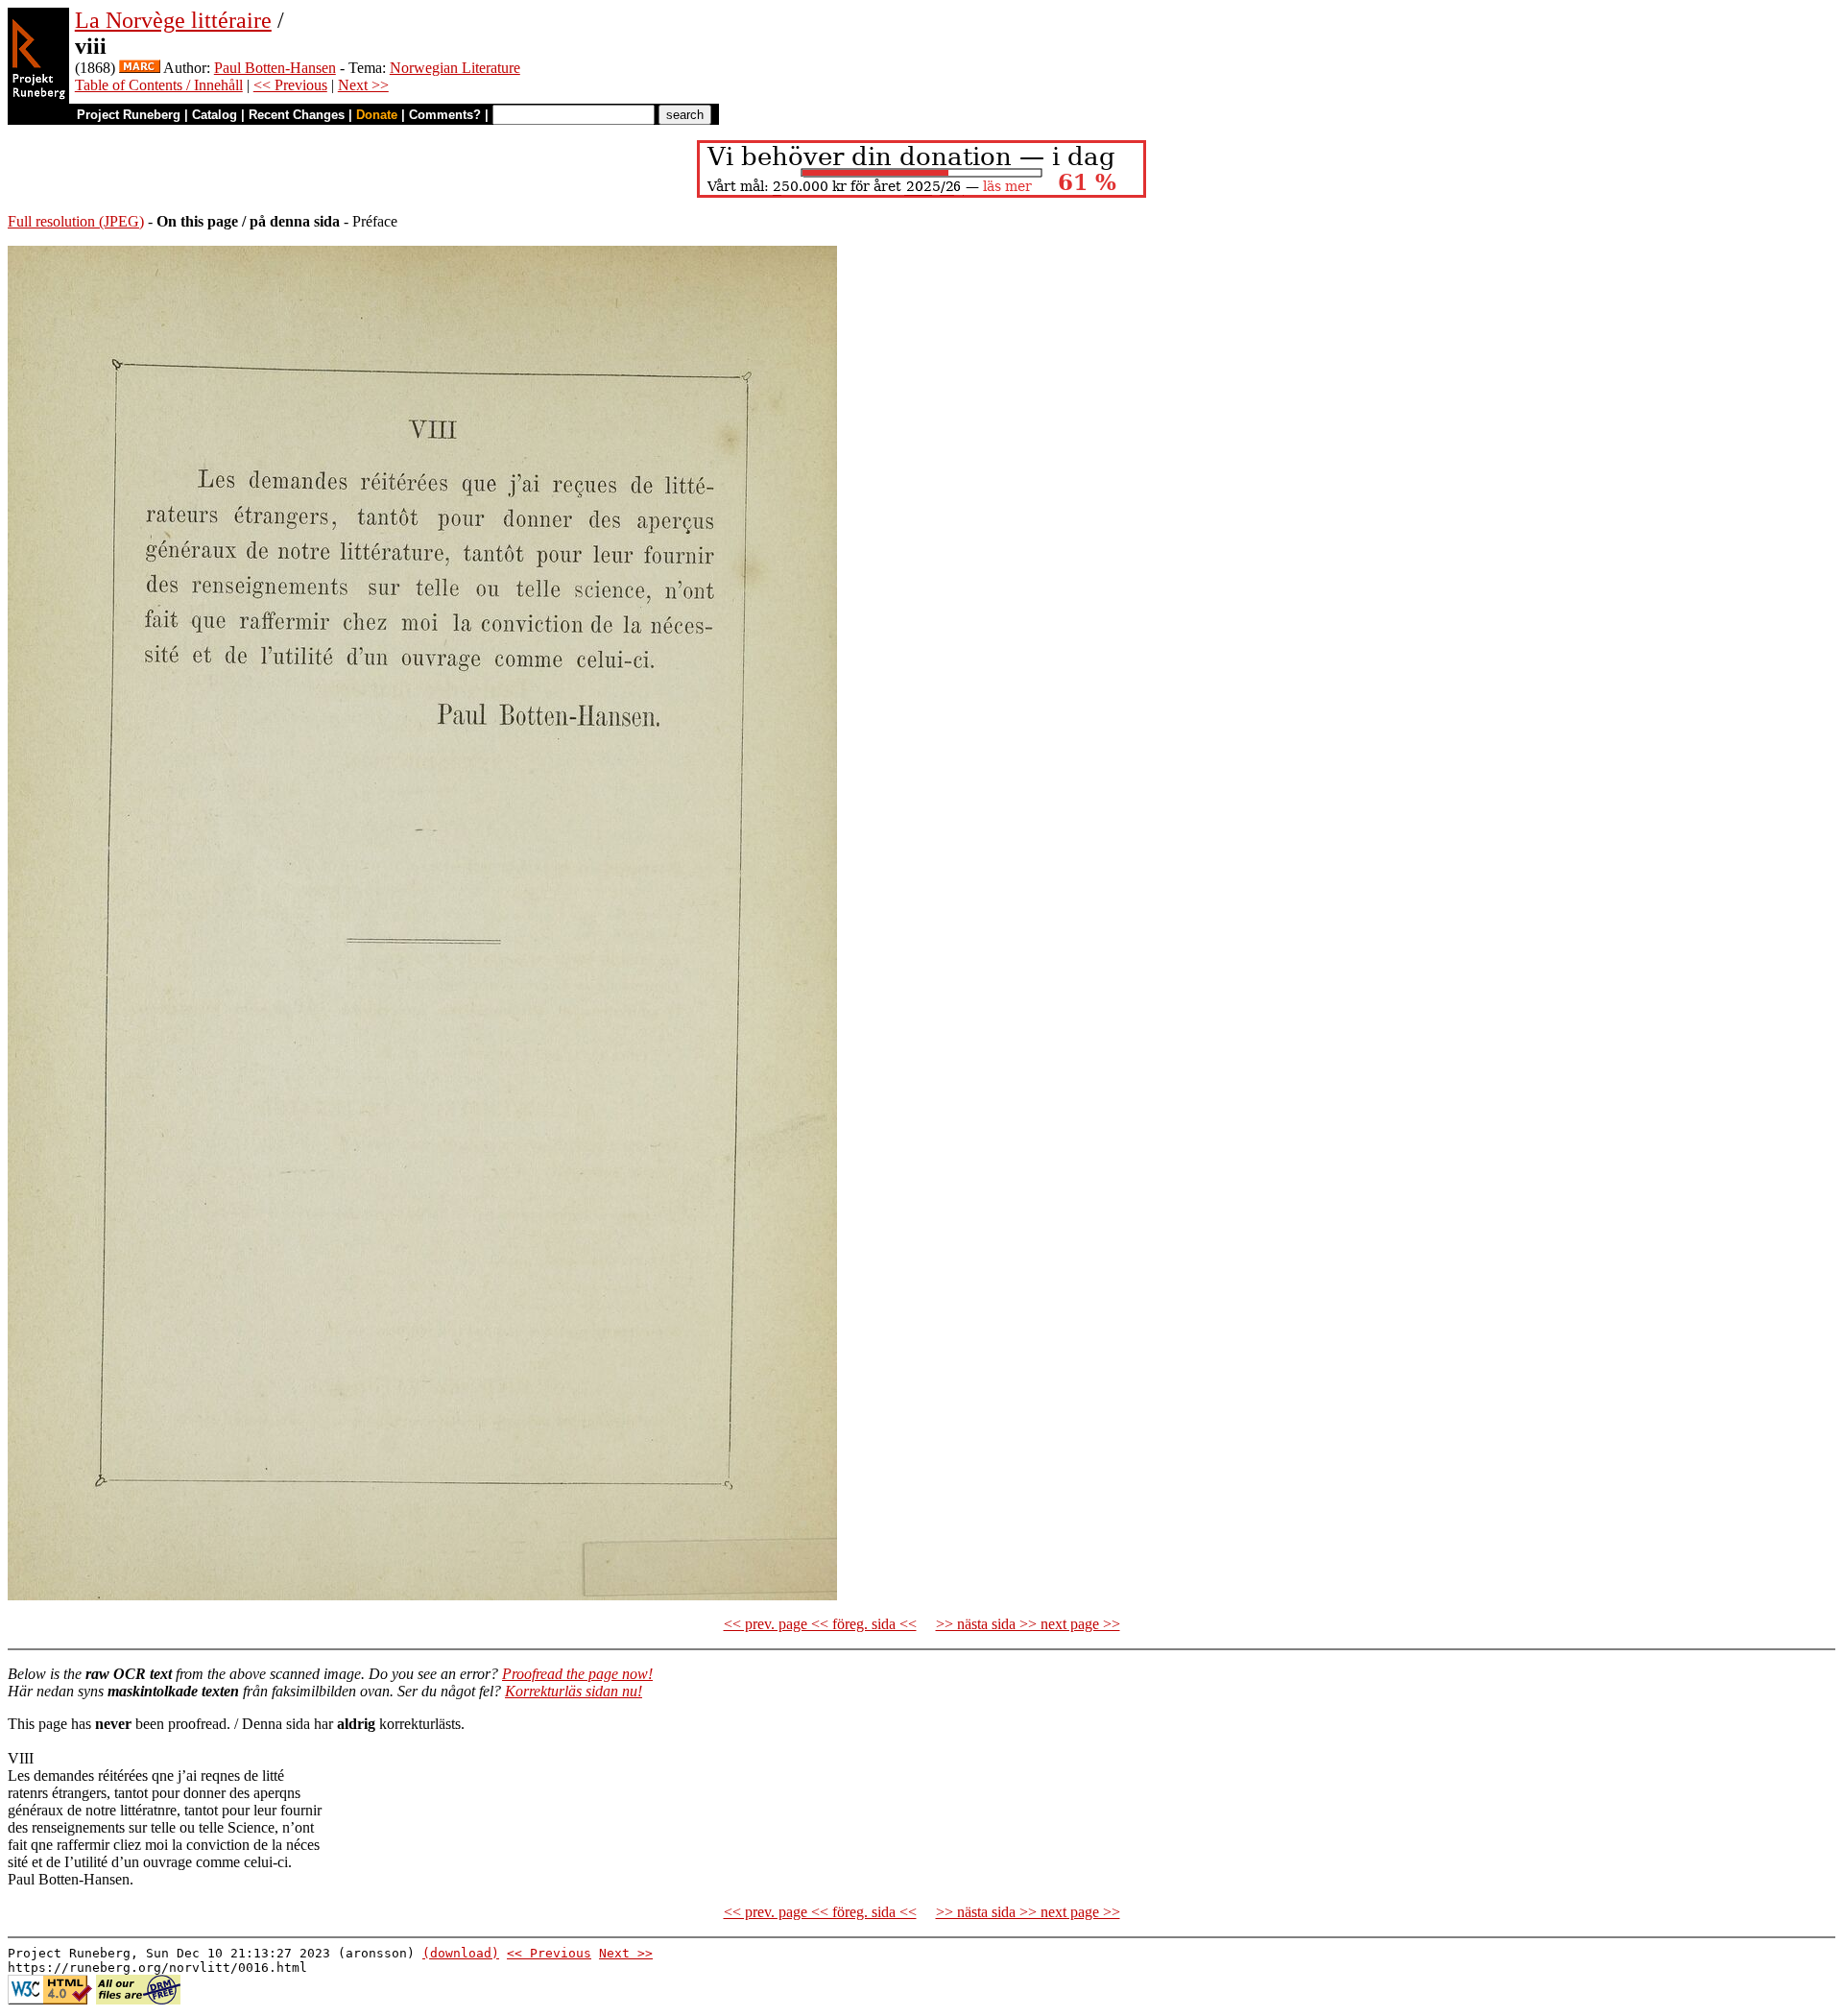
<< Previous (290, 85)
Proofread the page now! (577, 1674)
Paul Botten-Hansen (275, 68)
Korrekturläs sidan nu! (574, 1691)
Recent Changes (297, 115)
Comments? (445, 115)
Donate (377, 115)
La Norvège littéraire (173, 20)
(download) (461, 1953)
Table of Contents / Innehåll (159, 85)
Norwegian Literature (455, 68)
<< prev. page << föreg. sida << (820, 1624)
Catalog (215, 115)
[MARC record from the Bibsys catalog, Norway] (140, 68)
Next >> (363, 85)
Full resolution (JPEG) (76, 221)
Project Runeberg (129, 115)
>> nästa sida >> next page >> (1028, 1624)
